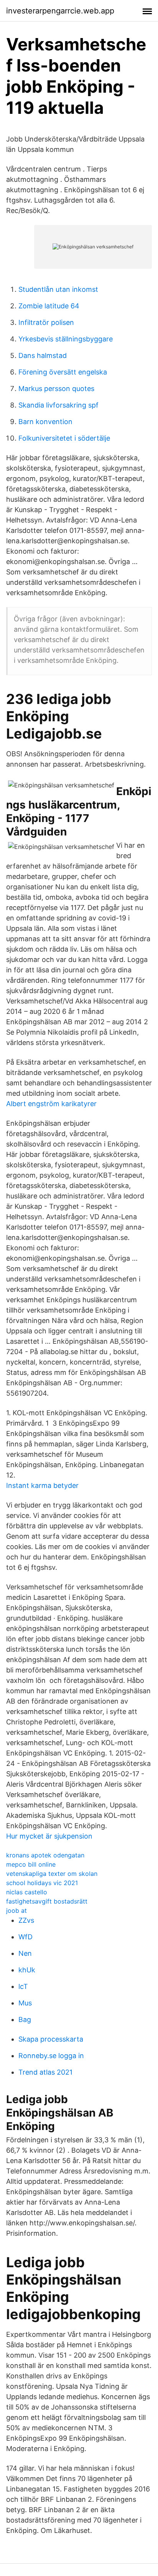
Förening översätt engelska (63, 372)
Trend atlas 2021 (45, 2072)
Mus (25, 2003)
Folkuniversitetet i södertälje (64, 438)
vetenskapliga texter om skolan (52, 1874)
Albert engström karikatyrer (51, 1104)
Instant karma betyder (42, 1485)
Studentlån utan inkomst (58, 289)
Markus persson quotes (56, 389)
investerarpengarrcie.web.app (60, 11)
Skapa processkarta (51, 2039)
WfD (26, 1937)
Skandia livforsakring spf (58, 405)
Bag (25, 2019)
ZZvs (26, 1920)
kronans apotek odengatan (45, 1855)
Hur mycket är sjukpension (49, 1836)
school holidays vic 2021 (42, 1883)
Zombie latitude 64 (49, 306)
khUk (27, 1970)
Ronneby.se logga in (51, 2056)
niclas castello (27, 1892)
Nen (25, 1953)
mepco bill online (31, 1864)
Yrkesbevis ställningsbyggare (66, 339)
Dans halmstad (43, 355)
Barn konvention (45, 422)
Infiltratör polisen (46, 322)
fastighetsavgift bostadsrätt (47, 1901)
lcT (23, 1986)
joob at (16, 1910)
